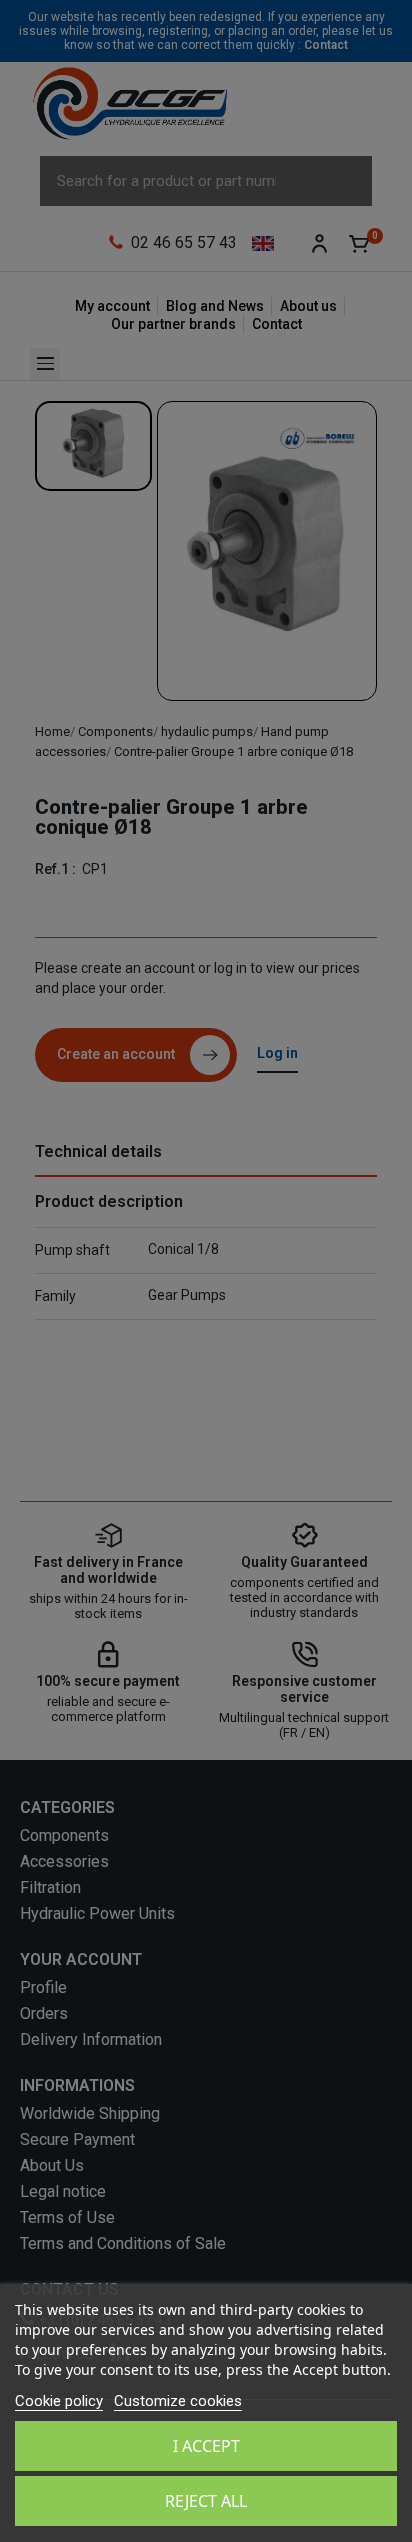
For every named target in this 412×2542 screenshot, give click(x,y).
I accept (206, 2446)
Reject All (206, 2501)
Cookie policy (59, 2401)
